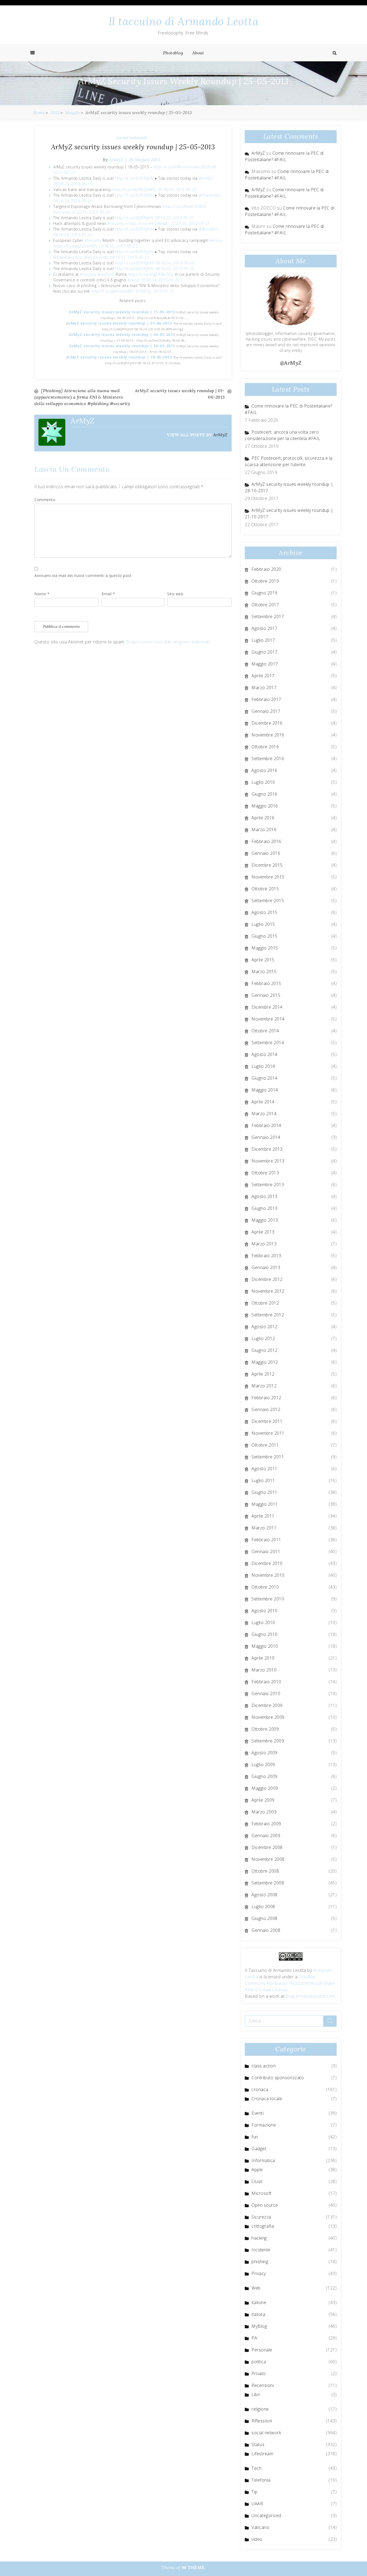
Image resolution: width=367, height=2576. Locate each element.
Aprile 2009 (263, 1800)
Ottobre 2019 (265, 581)
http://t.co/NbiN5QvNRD (134, 189)
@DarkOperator (68, 257)
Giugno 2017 (265, 652)
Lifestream (262, 2454)
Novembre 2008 (268, 1859)
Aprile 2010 (263, 1658)
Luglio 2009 (263, 1764)
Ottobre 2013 (265, 1173)
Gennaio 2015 (266, 995)
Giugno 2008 (265, 1918)
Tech (256, 2468)
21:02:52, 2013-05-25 (155, 291)
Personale (262, 2350)
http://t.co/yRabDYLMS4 (184, 206)
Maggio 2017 (265, 664)
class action (264, 2066)
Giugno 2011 (265, 1492)
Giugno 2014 (265, 1078)
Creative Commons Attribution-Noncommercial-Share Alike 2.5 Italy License (290, 1983)
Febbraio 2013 (266, 1256)
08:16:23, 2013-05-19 (73, 184)
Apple (257, 2170)
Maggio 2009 (265, 1788)
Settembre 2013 (268, 1185)
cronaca (260, 2089)
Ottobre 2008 (265, 1871)
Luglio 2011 (263, 1480)
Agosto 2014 (265, 1054)
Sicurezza (261, 2217)
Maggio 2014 (265, 1090)
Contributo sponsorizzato (278, 2078)
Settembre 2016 (268, 759)
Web (256, 2288)
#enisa (216, 240)
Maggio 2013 (265, 1220)
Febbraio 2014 (266, 1125)
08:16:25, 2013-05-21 (174, 218)
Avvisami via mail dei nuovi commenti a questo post (83, 575)
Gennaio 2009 (266, 1836)
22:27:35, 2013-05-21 (190, 223)
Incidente (261, 2250)
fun (255, 2137)
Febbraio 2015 (266, 983)
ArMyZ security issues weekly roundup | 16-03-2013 (123, 346)
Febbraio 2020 (266, 569)
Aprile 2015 (263, 960)
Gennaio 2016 (266, 853)
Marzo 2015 (264, 972)
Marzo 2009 (264, 1812)
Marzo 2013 (264, 1244)
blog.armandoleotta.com (311, 1996)
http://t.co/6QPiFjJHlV (135, 178)
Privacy (259, 2273)
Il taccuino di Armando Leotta (184, 21)
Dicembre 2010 (267, 1563)
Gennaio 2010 (266, 1693)
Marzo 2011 (264, 1528)
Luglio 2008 (263, 1907)
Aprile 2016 (263, 818)
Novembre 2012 (268, 1291)
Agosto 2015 (265, 912)
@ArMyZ (206, 178)
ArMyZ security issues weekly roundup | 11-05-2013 (123, 312)
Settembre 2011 (268, 1457)
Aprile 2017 (263, 676)
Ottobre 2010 (265, 1587)
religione (260, 2409)
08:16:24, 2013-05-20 (73, 201)
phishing (260, 2262)
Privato (259, 2373)
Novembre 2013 (268, 1161)
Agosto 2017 (265, 628)
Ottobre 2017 (265, 605)
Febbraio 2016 (266, 841)
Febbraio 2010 (266, 1682)
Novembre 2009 (268, 1717)
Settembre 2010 (268, 1599)
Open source (265, 2205)
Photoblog (173, 53)
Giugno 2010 (265, 1634)
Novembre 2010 (268, 1575)
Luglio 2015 (263, 924)
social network (132, 137)
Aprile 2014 (263, 1102)
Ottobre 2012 (265, 1303)
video (257, 2539)
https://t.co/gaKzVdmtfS (75, 246)
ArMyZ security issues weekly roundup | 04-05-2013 (123, 334)
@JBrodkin (208, 229)
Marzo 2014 (264, 1114)
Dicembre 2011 (267, 1421)
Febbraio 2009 (266, 1824)
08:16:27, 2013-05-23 (129, 257)
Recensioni (263, 2385)
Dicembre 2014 (267, 1007)
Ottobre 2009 (265, 1729)
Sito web (175, 594)
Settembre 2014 (268, 1043)
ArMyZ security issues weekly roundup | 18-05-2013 (120, 357)
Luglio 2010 (263, 1622)
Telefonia (261, 2480)
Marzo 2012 (264, 1386)
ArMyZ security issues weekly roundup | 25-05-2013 (133, 147)
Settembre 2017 (268, 616)
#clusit (134, 280)
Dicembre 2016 (267, 723)
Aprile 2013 (263, 1232)
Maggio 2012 (265, 1362)
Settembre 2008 (268, 1883)
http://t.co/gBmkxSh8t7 (113, 291)
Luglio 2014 (263, 1066)
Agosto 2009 (265, 1753)
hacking (259, 2238)
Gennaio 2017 (266, 711)
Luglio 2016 (263, 782)
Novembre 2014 (268, 1019)
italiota (258, 2314)
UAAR (257, 2504)
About (198, 53)
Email (108, 594)
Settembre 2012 (268, 1315)
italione (259, 2302)
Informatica (263, 2160)
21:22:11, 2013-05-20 (91, 212)
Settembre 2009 (268, 1741)
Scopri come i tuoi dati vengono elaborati (168, 642)
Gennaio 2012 (266, 1409)
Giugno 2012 (265, 1350)
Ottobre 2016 (265, 747)
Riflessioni (262, 2421)
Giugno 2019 (265, 593)
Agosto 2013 (265, 1196)
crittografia (263, 2226)
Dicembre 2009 (267, 1705)
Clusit (257, 2181)
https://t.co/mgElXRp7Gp (151, 274)
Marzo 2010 (264, 1670)
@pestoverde (96, 257)
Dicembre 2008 (267, 1847)
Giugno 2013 (265, 1208)
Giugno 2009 (265, 1776)
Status (258, 2444)
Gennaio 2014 (266, 1137)
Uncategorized (266, 2515)
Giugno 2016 (265, 794)
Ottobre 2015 (265, 889)
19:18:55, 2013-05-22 (118, 246)
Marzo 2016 (264, 830)
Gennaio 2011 (266, 1551)
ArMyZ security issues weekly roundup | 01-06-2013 (120, 323)
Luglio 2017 (263, 640)
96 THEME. (194, 2567)
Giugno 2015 (265, 936)
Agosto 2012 (265, 1327)
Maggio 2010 (265, 1646)
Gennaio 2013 (266, 1267)
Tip (255, 2492)
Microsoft (262, 2193)
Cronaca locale (267, 2099)
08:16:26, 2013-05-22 (73, 235)
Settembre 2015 (268, 901)
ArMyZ (116, 160)
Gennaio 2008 (266, 1930)
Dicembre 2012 (267, 1279)
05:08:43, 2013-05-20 (177, 189)
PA (254, 2338)
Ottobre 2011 (265, 1445)
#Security (93, 240)
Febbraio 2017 (266, 699)
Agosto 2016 (265, 770)
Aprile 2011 (263, 1516)
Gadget (259, 2149)
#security (62, 212)
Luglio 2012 (263, 1338)
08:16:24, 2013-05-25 (174, 269)
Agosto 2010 (265, 1611)
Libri (256, 2394)
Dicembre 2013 (267, 1149)
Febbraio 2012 (266, 1398)
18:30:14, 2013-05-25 (160, 280)
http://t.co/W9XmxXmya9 (176, 167)
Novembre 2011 (268, 1433)
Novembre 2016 (268, 735)
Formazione (264, 2125)
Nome (42, 594)
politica (259, 2362)
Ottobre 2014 (265, 1031)
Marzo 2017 (264, 688)
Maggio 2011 (265, 1504)
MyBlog (259, 2326)
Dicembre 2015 (267, 865)
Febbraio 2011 (266, 1540)
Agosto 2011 (265, 1469)
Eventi (258, 2113)
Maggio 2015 (265, 948)
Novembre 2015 (268, 877)
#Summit (106, 274)
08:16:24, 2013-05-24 (174, 263)
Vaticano (260, 2527)
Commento (45, 500)
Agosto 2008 (265, 1895)
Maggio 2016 (265, 806)
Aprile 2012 (263, 1374)
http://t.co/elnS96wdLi (149, 223)
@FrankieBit (210, 195)
